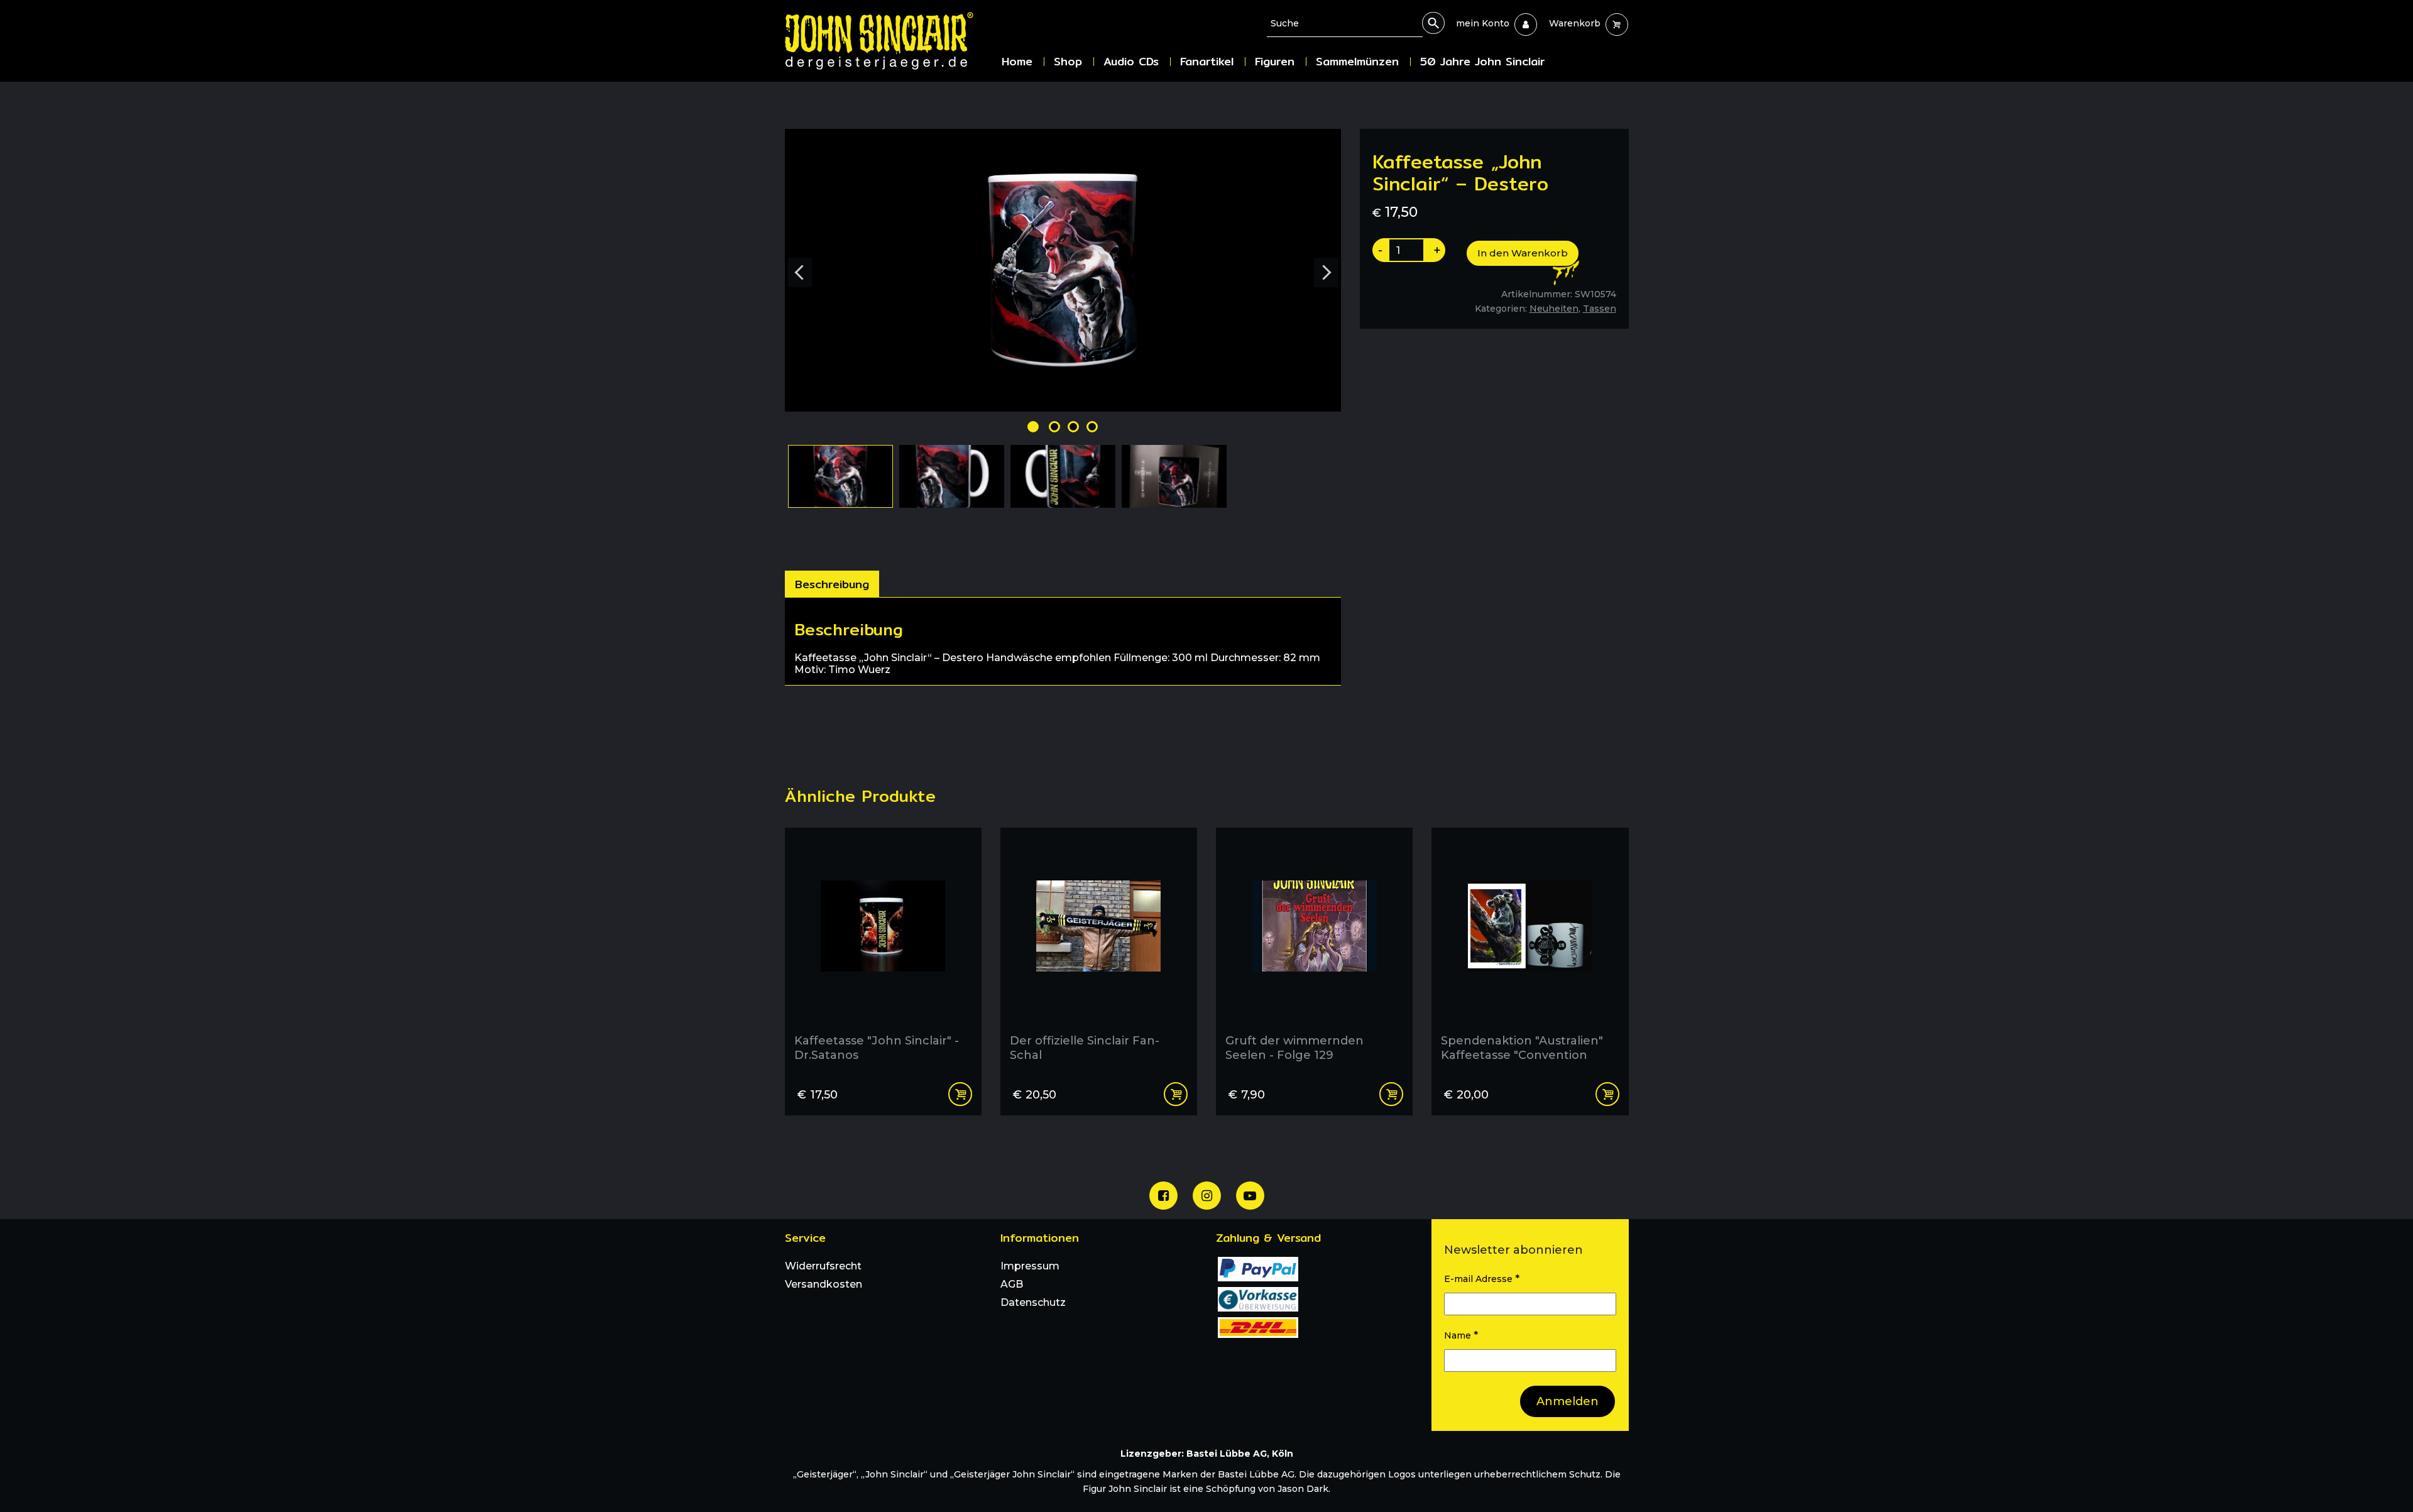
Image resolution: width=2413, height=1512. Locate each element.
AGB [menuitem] (1012, 1284)
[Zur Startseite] (889, 41)
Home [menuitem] (1017, 61)
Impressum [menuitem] (1030, 1266)
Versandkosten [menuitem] (823, 1284)
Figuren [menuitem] (1275, 61)
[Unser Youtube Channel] (1250, 1196)
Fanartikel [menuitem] (1207, 61)
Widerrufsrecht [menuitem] (823, 1266)
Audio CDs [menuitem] (1131, 61)
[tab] (832, 584)
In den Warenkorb (1523, 253)
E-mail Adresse (1482, 1279)
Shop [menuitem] (1068, 61)
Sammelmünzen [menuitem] (1357, 61)
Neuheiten (1554, 309)
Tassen (1600, 309)
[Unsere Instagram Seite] (1207, 1196)
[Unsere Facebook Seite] (1163, 1196)
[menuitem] (1483, 23)
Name (1461, 1335)
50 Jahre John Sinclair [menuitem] (1482, 61)
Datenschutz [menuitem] (1033, 1302)
